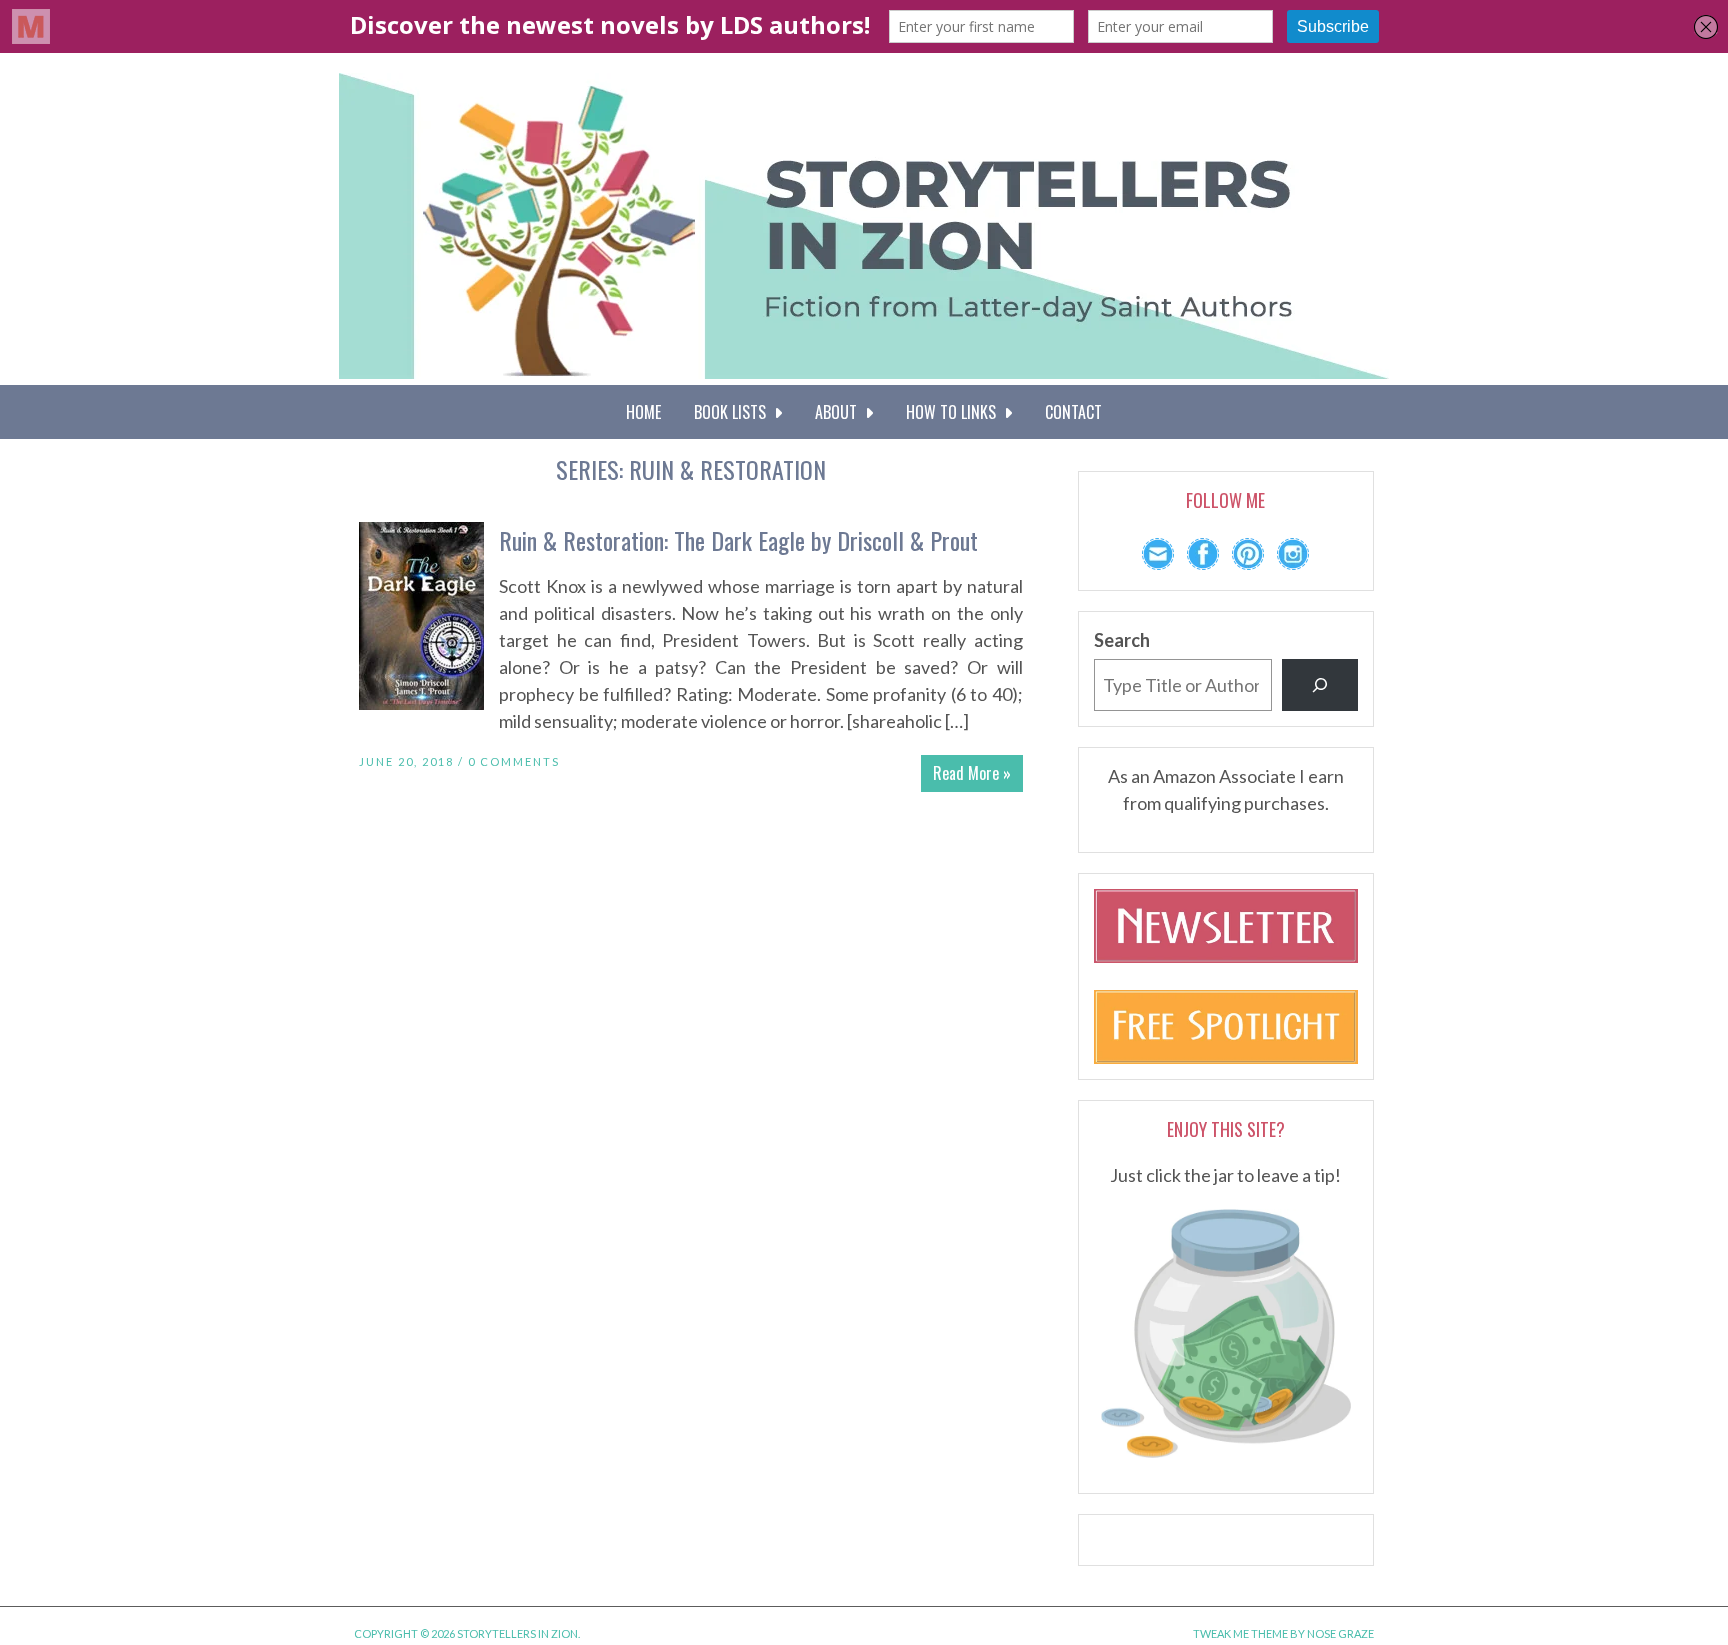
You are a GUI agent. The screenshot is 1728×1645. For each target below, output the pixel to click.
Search (1122, 640)
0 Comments (514, 761)
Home (643, 412)
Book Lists (734, 412)
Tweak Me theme (1240, 1633)
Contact (1073, 412)
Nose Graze (1340, 1633)
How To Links (955, 412)
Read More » (972, 773)
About (840, 412)
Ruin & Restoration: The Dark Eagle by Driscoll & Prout (738, 540)
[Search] (1320, 685)
